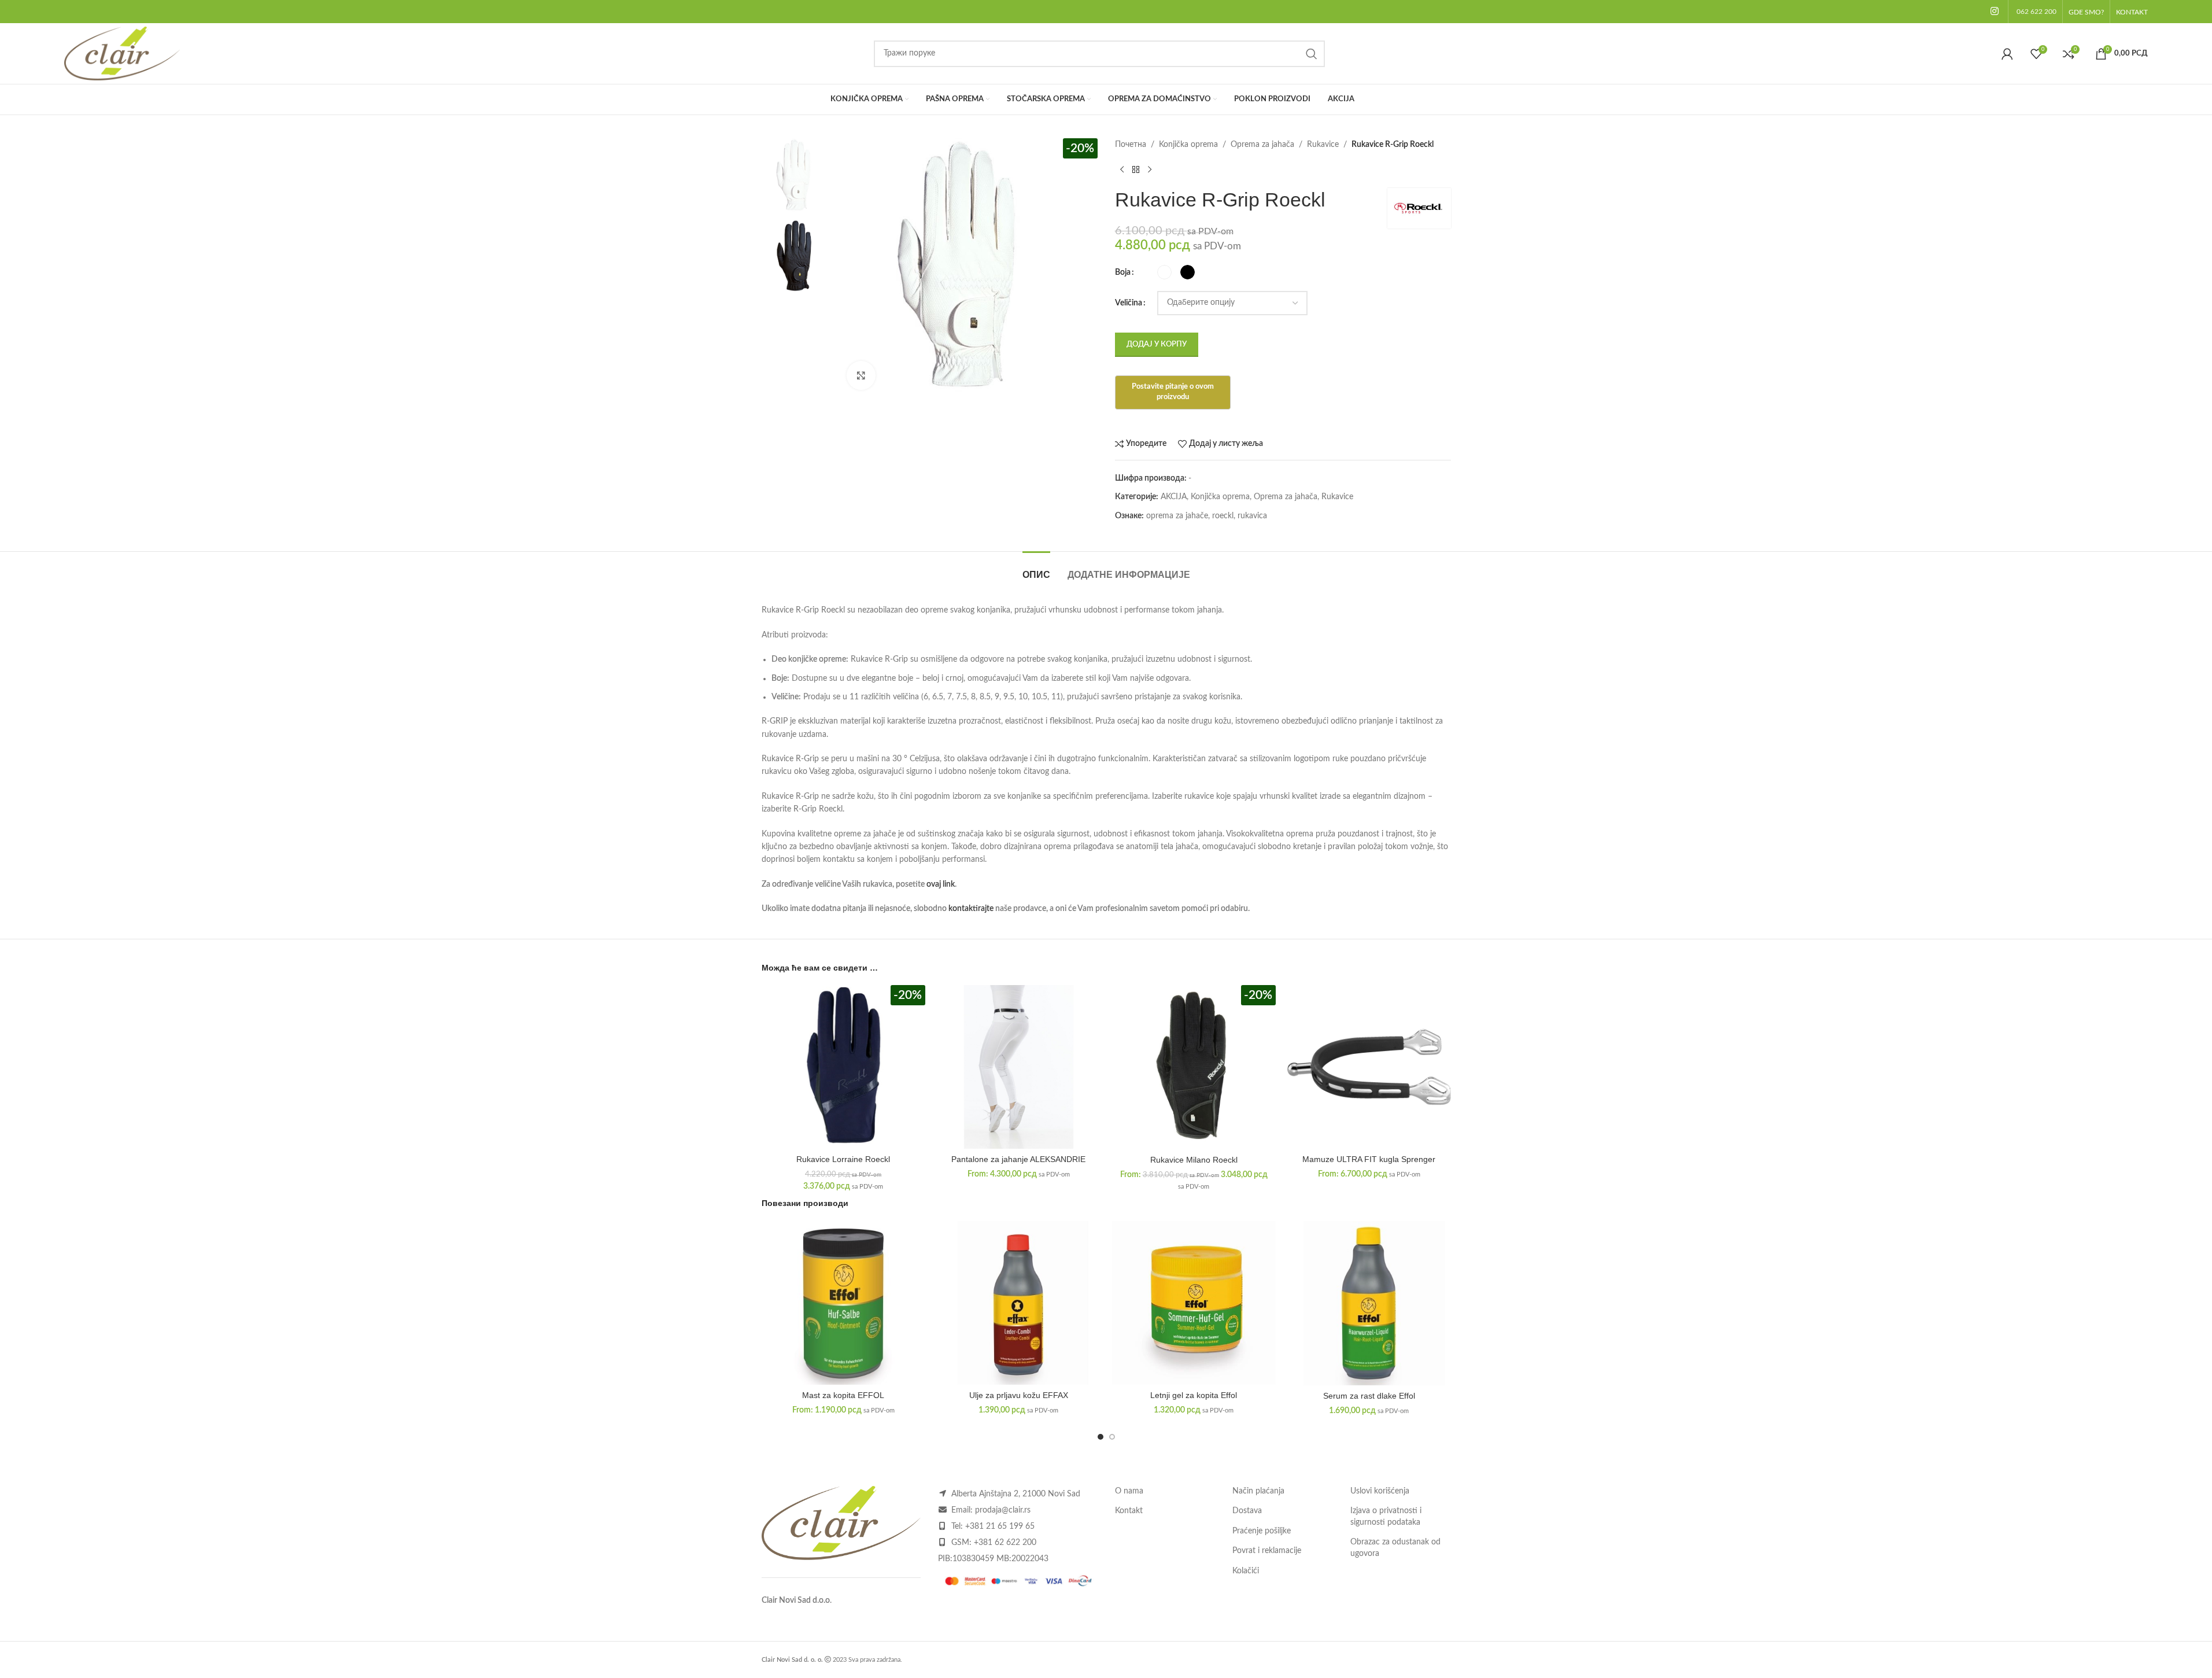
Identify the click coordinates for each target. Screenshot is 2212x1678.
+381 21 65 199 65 (1000, 1526)
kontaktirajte (971, 909)
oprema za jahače (1177, 516)
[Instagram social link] (1994, 11)
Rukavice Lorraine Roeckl (843, 1159)
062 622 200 (2036, 12)
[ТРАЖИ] (1312, 54)
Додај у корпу (1157, 344)
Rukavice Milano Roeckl (1194, 1160)
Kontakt (1129, 1511)
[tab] (1036, 569)
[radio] (1164, 272)
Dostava (1247, 1511)
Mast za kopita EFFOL (843, 1395)
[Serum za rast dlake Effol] (1369, 1303)
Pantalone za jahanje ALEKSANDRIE (1018, 1159)
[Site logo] (122, 53)
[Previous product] (1122, 169)
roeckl (1223, 516)
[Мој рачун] (2007, 54)
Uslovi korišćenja (1380, 1491)
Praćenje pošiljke (1262, 1531)
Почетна (1131, 145)
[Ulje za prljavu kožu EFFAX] (1019, 1303)
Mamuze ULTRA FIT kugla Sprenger (1369, 1159)
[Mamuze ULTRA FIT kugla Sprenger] (1369, 1067)
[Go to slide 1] (1101, 1437)
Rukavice (1323, 145)
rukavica (1252, 516)
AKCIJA (1174, 497)
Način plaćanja (1258, 1491)
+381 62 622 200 (1005, 1543)
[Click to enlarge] (861, 375)
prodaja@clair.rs (1003, 1510)
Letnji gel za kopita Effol (1194, 1395)
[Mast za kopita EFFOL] (843, 1303)
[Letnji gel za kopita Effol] (1194, 1303)
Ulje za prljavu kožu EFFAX (1019, 1395)
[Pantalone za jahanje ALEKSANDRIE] (1019, 1067)
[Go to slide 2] (1112, 1437)
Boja (1123, 272)
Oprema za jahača (1262, 145)
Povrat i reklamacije (1267, 1551)
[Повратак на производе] (1136, 169)
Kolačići (1246, 1571)
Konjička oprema (1188, 145)
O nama (1129, 1491)
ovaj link (941, 884)
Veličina (1129, 303)
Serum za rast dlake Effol (1369, 1396)
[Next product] (1150, 169)
